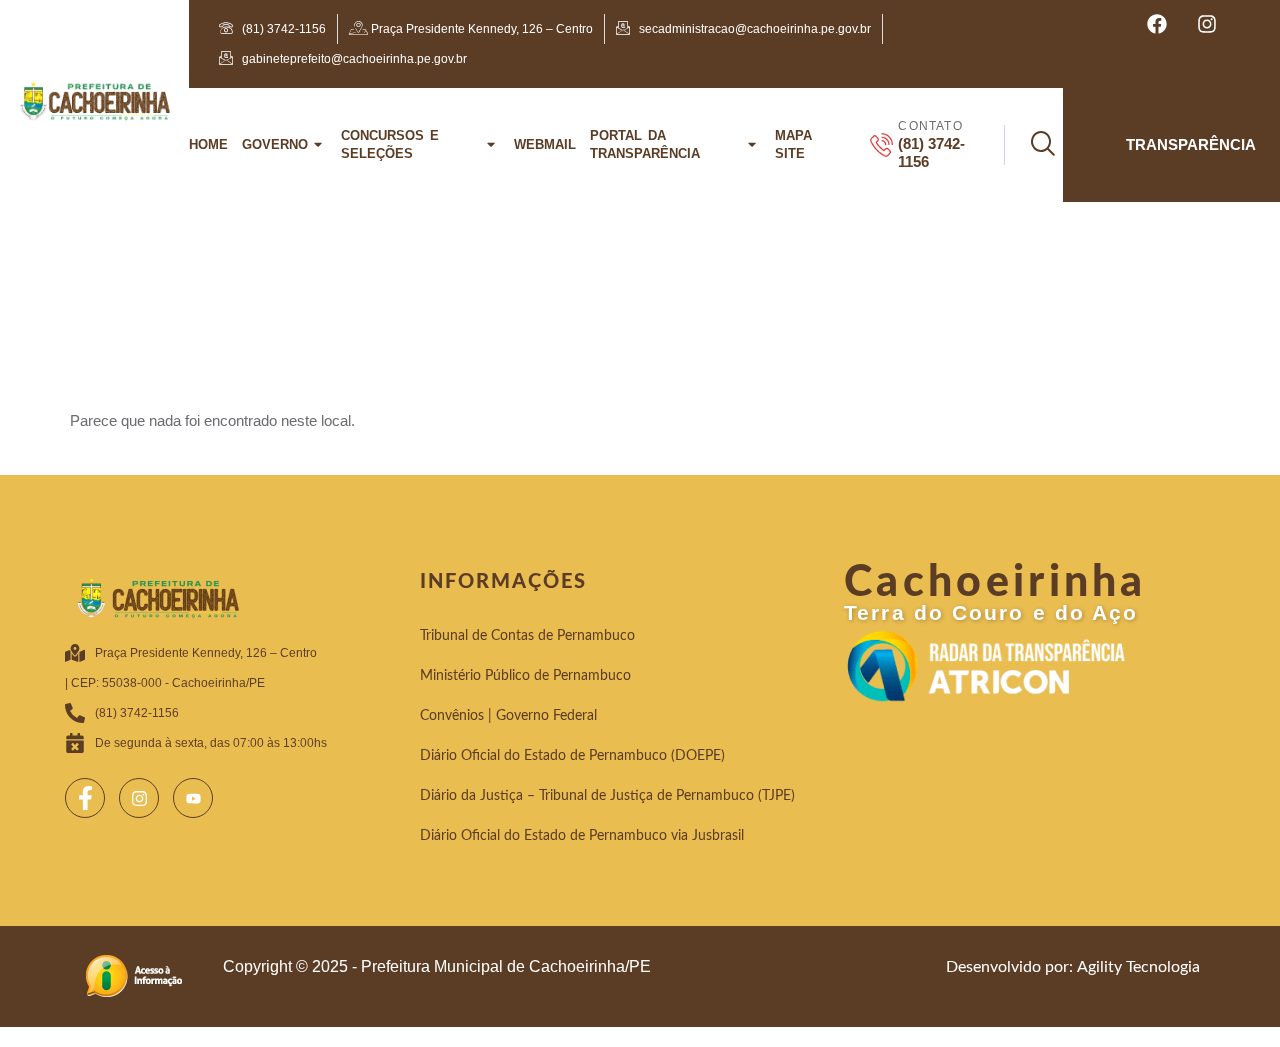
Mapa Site (793, 144)
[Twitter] (139, 798)
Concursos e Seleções (390, 144)
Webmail (545, 144)
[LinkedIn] (193, 798)
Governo (275, 144)
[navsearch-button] (1029, 145)
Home (208, 144)
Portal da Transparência (645, 144)
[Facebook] (85, 798)
